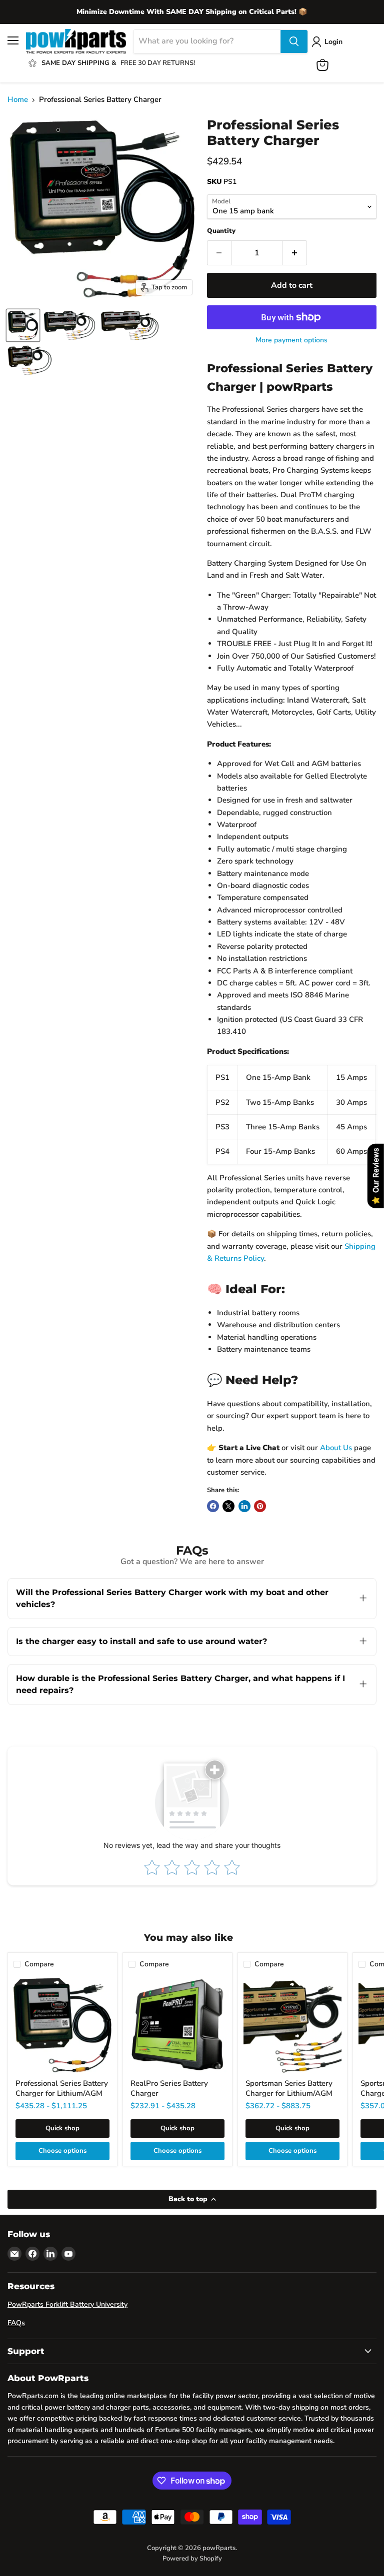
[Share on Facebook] (213, 1506)
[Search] (294, 41)
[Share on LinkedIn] (244, 1506)
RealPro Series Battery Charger (169, 2088)
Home (18, 100)
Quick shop (62, 2128)
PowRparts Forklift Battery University (67, 2304)
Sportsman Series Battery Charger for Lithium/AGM (289, 2088)
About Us (336, 1448)
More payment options (291, 340)
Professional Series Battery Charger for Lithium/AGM (62, 2088)
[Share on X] (228, 1506)
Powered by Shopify (192, 2559)
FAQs (16, 2323)
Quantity (221, 231)
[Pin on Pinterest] (260, 1506)
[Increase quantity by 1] (295, 253)
